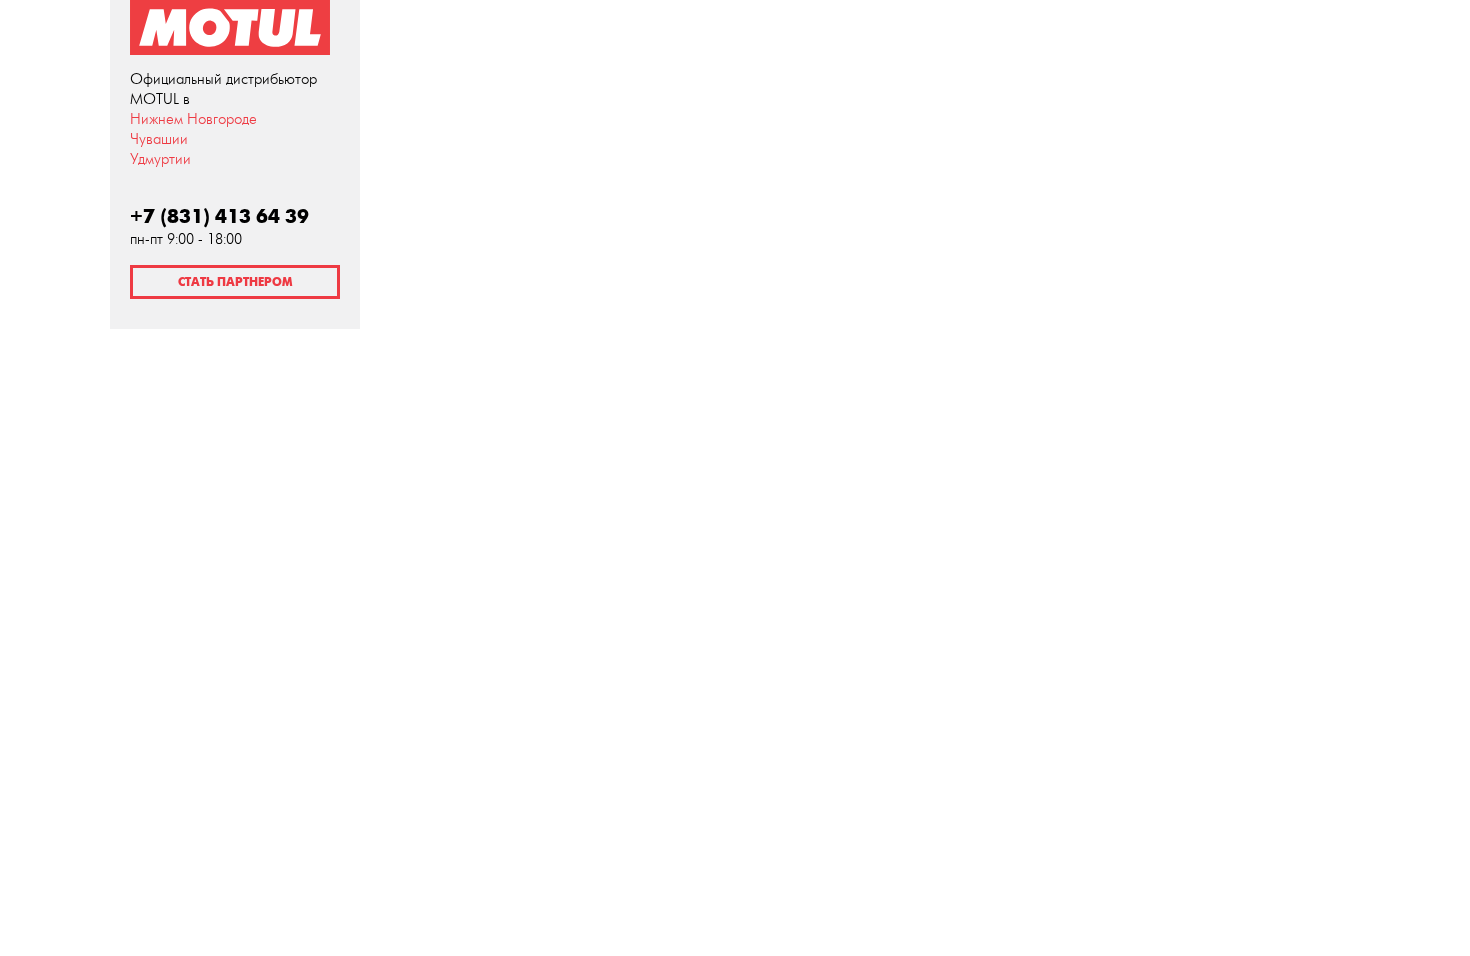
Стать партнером (235, 282)
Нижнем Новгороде (193, 119)
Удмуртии (160, 159)
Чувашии (159, 139)
